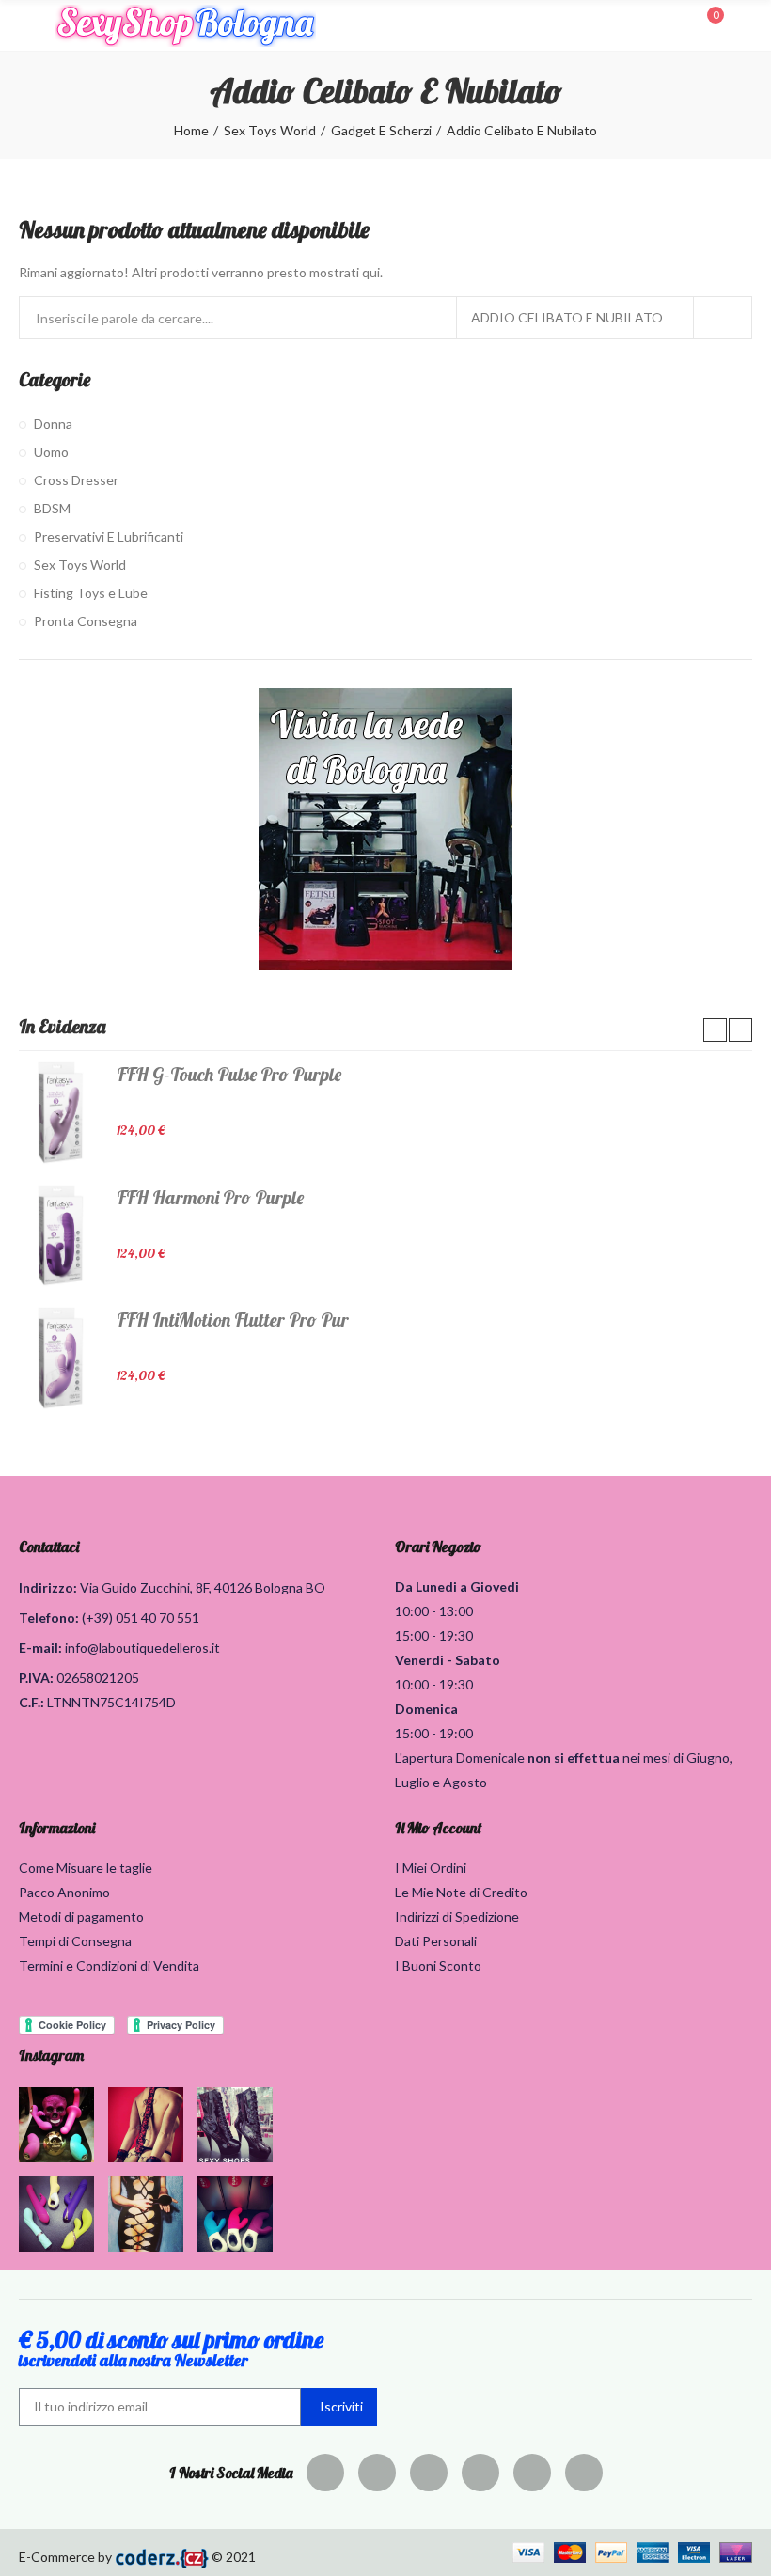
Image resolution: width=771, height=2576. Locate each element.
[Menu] (28, 25)
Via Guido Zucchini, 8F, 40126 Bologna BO (203, 1587)
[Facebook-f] (325, 2473)
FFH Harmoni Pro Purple (210, 1197)
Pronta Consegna (86, 621)
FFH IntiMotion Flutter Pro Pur (233, 1319)
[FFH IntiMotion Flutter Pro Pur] (61, 1358)
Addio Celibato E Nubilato (567, 317)
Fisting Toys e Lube (91, 593)
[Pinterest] (429, 2473)
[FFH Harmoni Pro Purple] (61, 1235)
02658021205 (98, 1678)
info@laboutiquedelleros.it (142, 1648)
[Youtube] (532, 2473)
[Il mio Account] (743, 25)
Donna (53, 424)
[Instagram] (480, 2473)
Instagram (51, 2055)
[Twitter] (377, 2473)
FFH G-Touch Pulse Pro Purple (229, 1074)
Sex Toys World (80, 565)
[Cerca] (675, 24)
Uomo (51, 452)
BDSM (52, 508)
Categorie (55, 379)
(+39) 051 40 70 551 (141, 1618)
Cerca (722, 318)
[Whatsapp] (584, 2473)
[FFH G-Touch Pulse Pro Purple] (61, 1112)
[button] (715, 1030)
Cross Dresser (76, 480)
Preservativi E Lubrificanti (109, 536)
